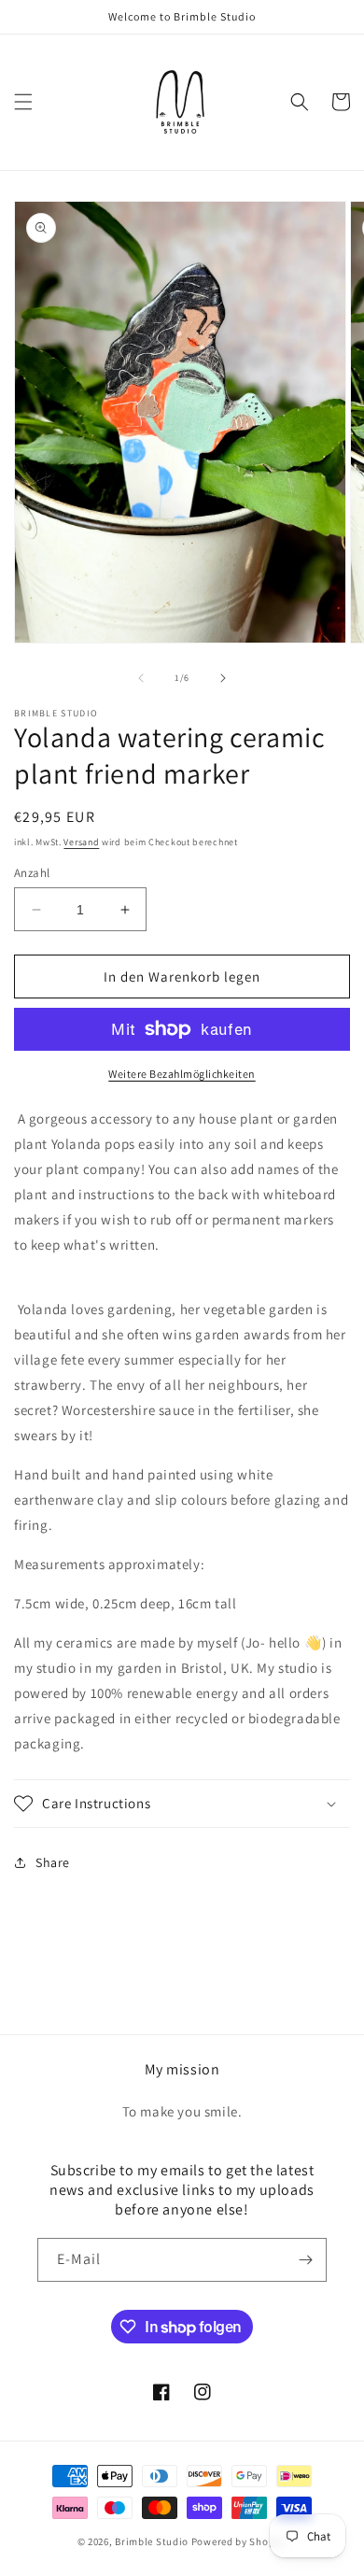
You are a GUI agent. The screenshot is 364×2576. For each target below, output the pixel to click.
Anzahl (32, 873)
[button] (23, 102)
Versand (81, 842)
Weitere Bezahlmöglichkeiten (182, 1074)
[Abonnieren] (305, 2260)
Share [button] (53, 1862)
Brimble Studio (152, 2541)
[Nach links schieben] (141, 678)
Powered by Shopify (239, 2541)
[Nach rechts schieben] (223, 678)
